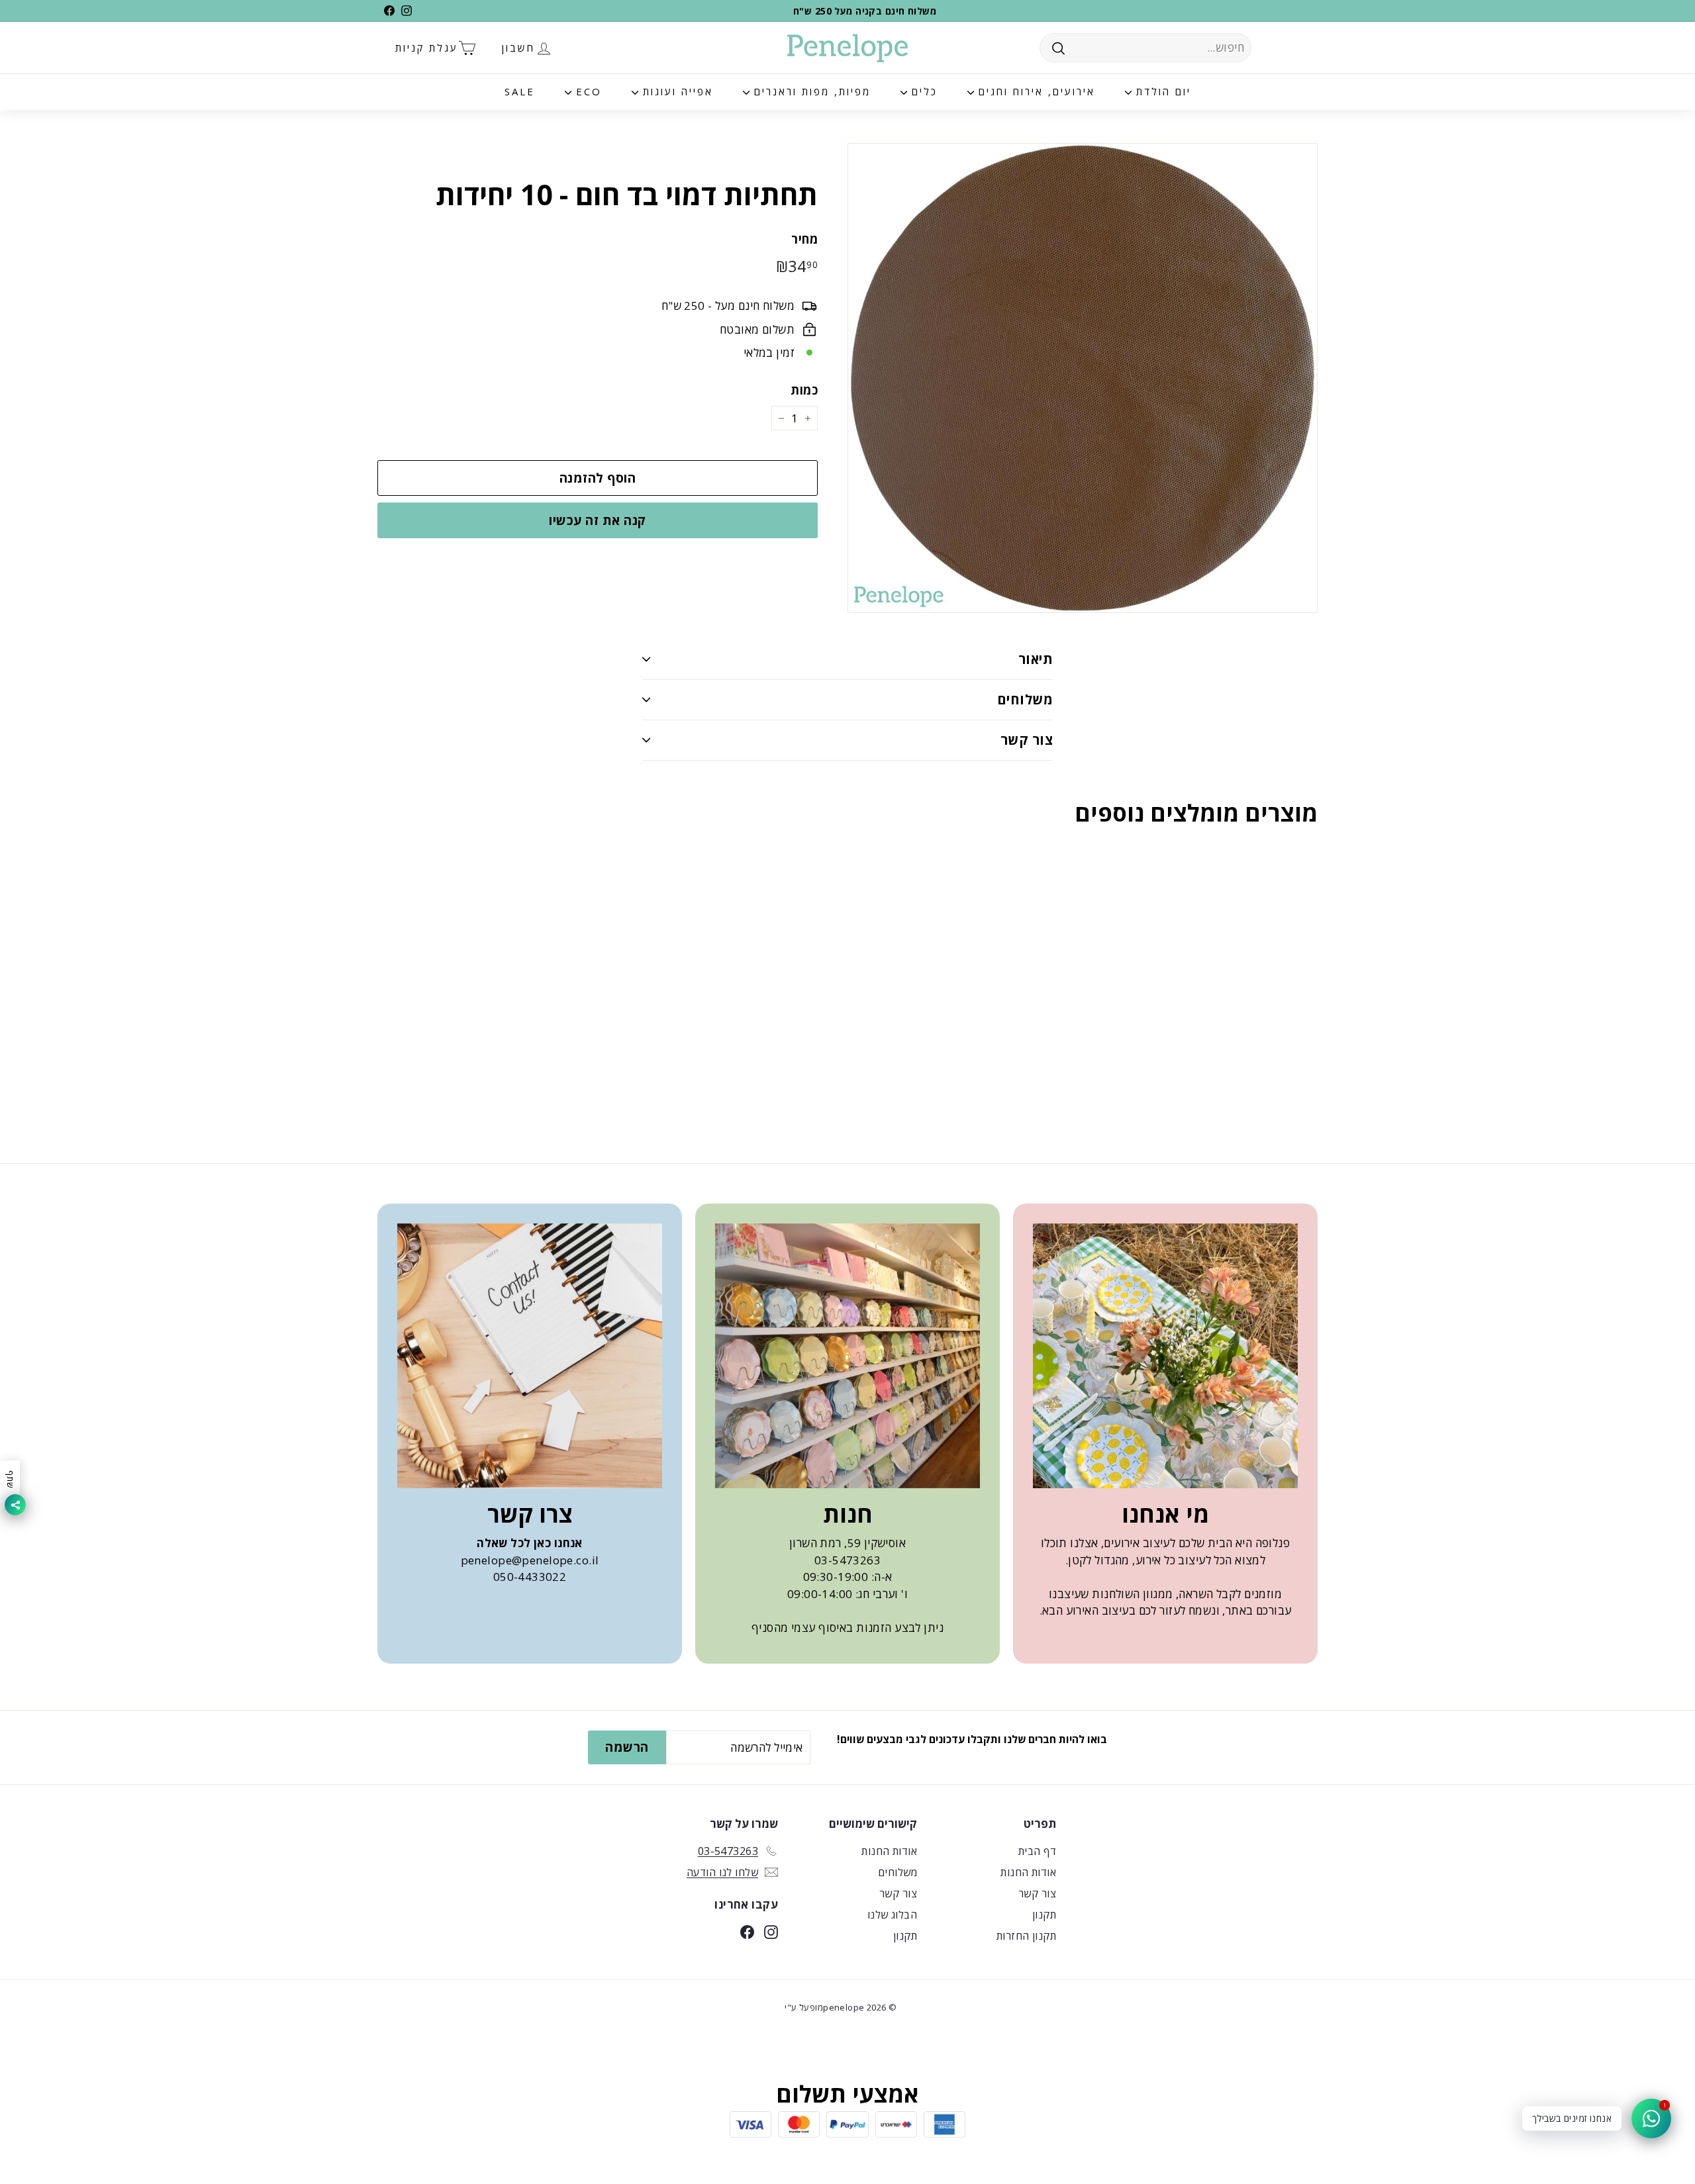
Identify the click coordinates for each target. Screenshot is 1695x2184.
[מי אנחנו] (1165, 1356)
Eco (587, 91)
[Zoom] (1083, 378)
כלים (922, 91)
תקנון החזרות (1026, 1936)
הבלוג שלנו (892, 1915)
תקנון (1044, 1915)
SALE (520, 91)
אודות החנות (1028, 1872)
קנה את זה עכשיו (597, 520)
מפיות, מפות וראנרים (810, 91)
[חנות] (847, 1356)
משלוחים (1025, 699)
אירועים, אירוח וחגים (1035, 91)
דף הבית (1037, 1851)
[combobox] (1145, 48)
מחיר (804, 239)
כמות (804, 390)
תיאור (1036, 659)
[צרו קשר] (530, 1356)
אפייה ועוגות (676, 91)
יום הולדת (1161, 91)
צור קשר (1027, 740)
